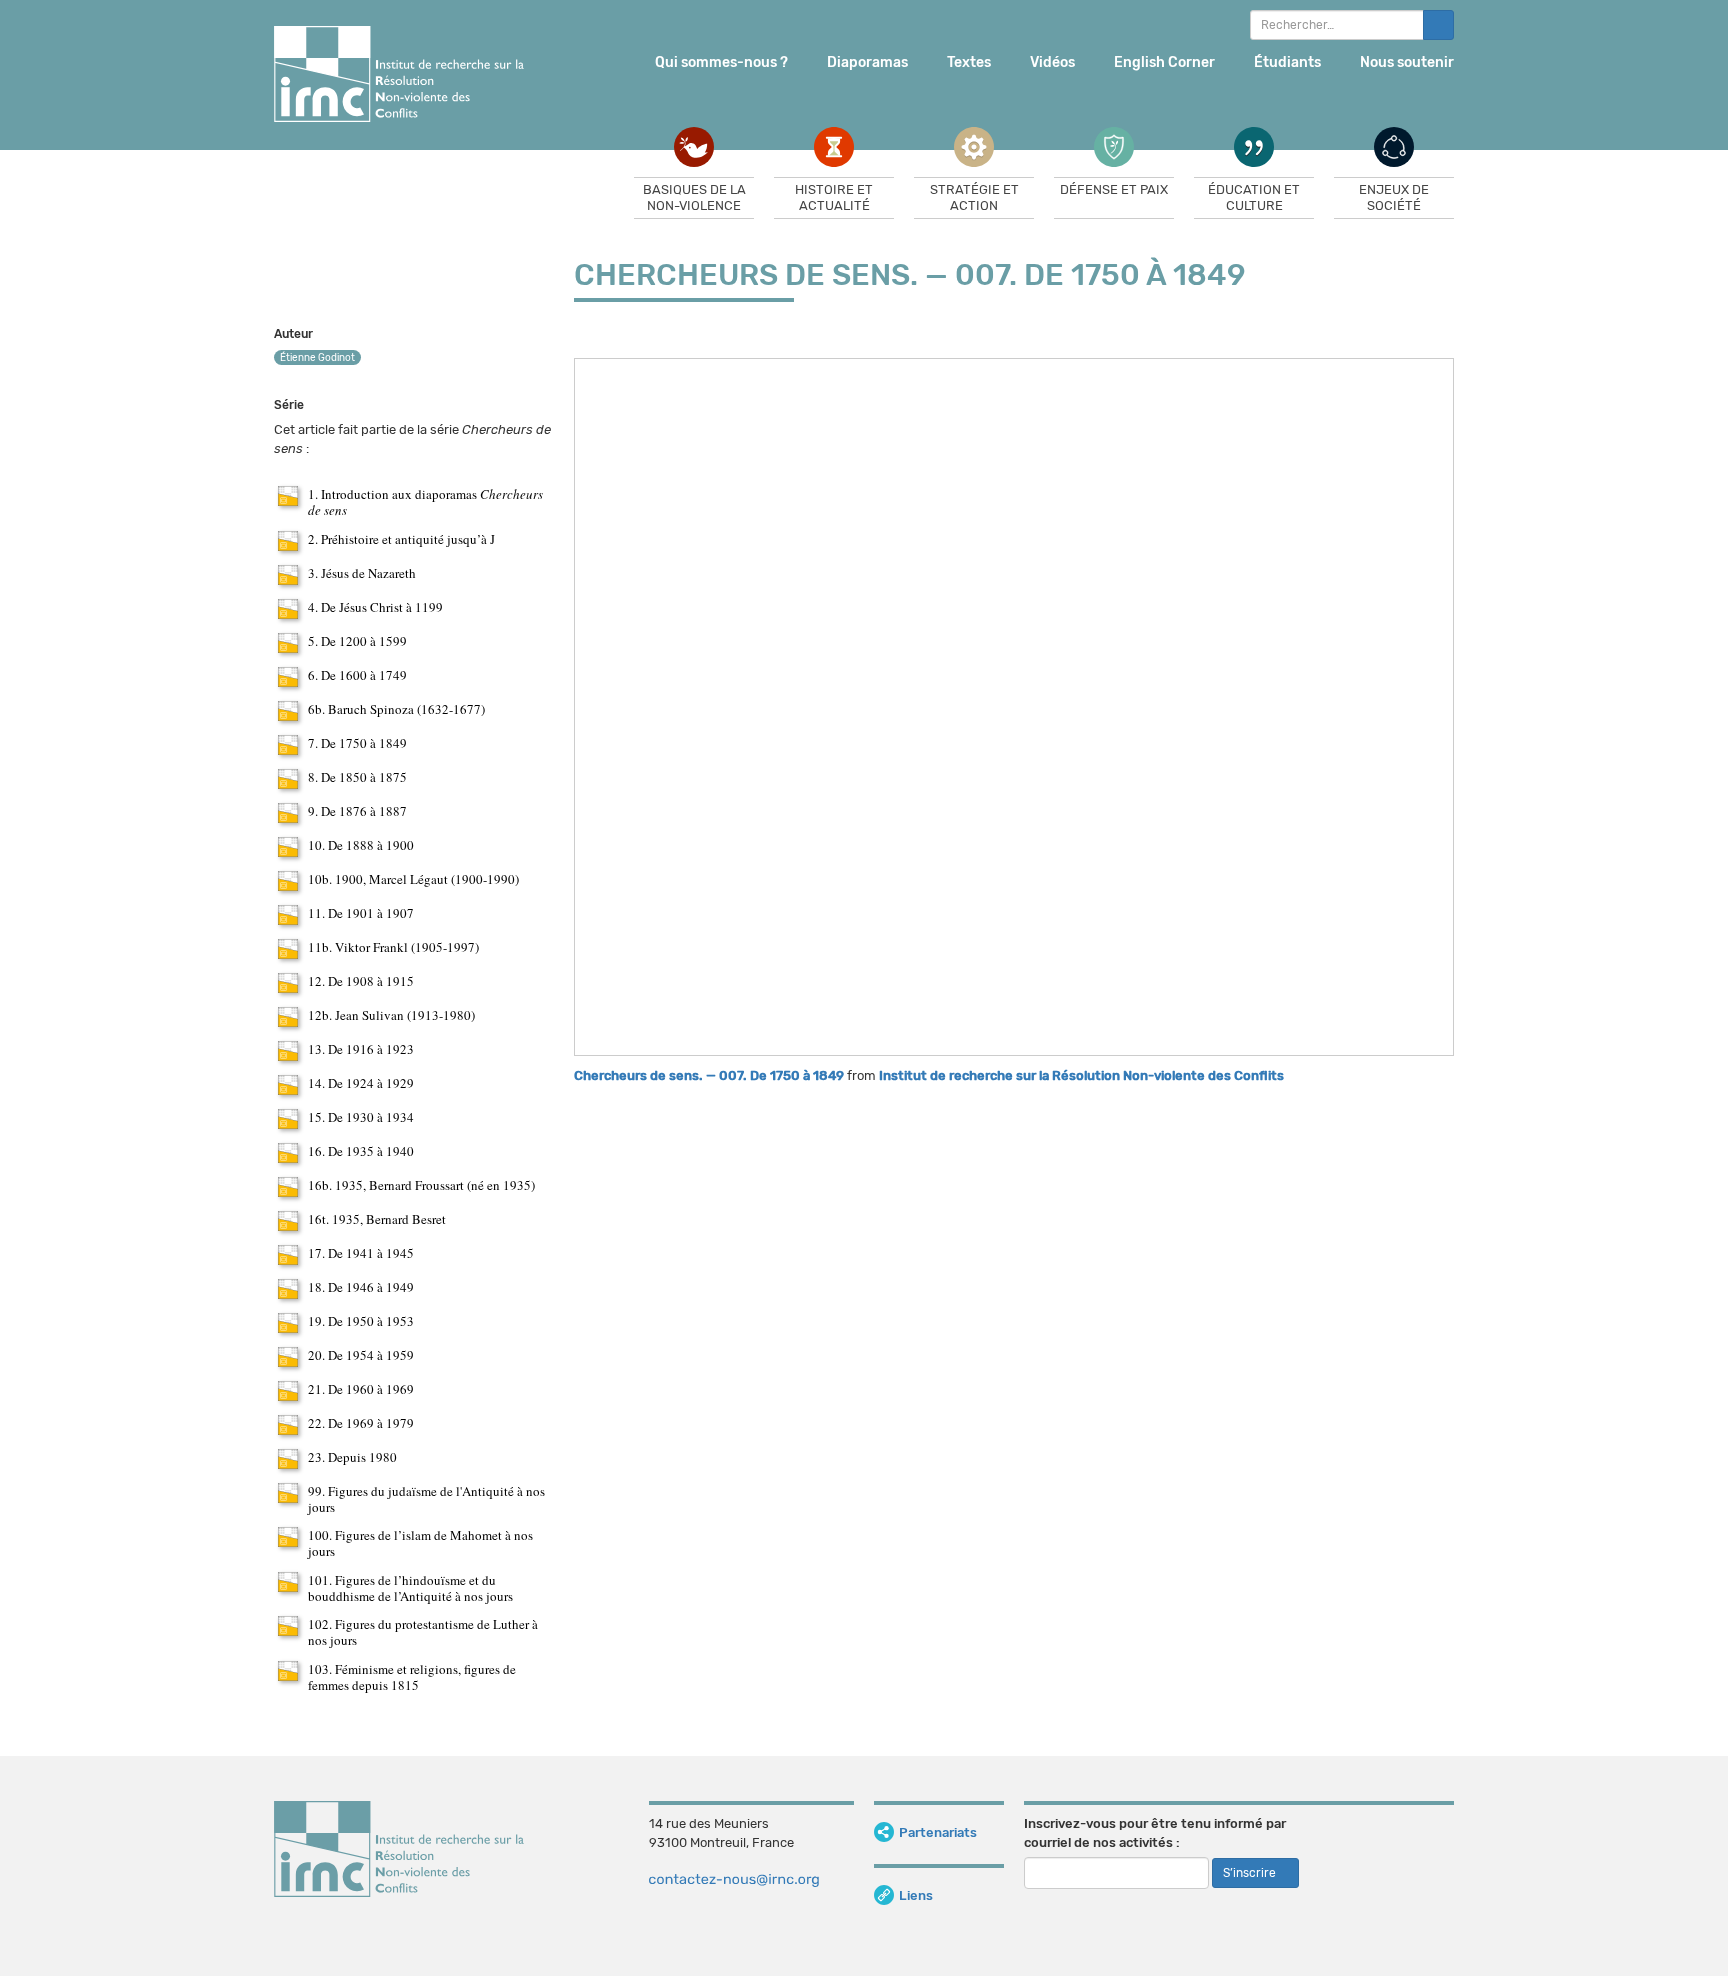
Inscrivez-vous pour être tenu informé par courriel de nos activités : (1155, 1833)
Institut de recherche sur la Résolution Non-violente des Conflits (1081, 1075)
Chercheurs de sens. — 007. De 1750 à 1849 (709, 1075)
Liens (916, 1895)
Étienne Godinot (317, 358)
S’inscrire (1251, 1873)
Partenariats (938, 1832)
